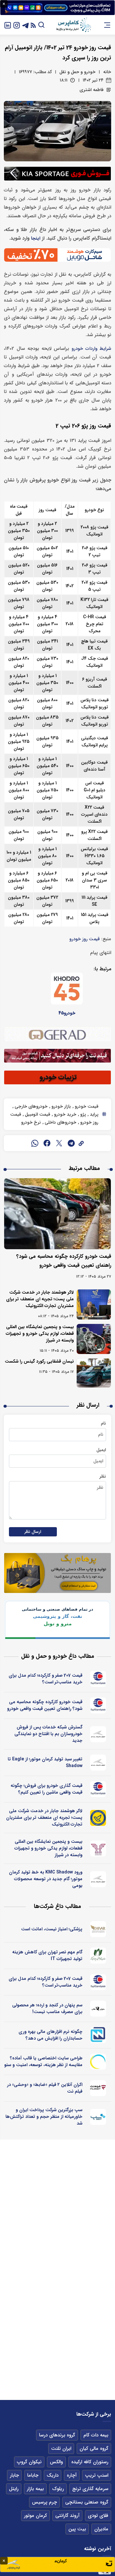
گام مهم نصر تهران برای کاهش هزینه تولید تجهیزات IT (47, 1955)
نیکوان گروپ (29, 2462)
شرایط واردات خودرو (91, 349)
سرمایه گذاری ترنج (90, 2489)
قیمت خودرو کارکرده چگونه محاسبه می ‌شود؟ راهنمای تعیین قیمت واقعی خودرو (45, 1705)
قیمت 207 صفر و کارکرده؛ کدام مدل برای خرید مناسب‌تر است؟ (46, 1679)
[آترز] (98, 2062)
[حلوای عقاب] (98, 2009)
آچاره (72, 2475)
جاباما (33, 2475)
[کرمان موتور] (98, 1734)
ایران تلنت (61, 2449)
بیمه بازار (35, 2489)
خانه (107, 72)
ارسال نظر (33, 1532)
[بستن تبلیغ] (4, 4)
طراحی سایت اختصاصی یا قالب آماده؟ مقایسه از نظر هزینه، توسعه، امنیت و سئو (43, 2061)
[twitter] (59, 1143)
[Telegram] (26, 25)
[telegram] (71, 1143)
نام (103, 1423)
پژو (82, 1114)
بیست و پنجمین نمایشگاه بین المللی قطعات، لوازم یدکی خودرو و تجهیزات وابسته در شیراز (40, 1334)
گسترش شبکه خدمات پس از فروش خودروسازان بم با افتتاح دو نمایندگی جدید (48, 1734)
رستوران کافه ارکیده (90, 2462)
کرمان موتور (35, 2516)
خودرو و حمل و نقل (77, 72)
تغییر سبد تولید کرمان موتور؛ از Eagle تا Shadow (45, 1762)
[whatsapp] (35, 1143)
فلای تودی (98, 2516)
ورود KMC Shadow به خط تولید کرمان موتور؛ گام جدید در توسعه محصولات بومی (46, 1879)
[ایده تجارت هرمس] (98, 1849)
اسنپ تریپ (97, 2475)
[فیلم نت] (98, 2088)
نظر (103, 1476)
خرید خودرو (65, 1114)
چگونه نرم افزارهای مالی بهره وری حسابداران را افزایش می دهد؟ (50, 2035)
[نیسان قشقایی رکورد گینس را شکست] (94, 1373)
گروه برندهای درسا (57, 2435)
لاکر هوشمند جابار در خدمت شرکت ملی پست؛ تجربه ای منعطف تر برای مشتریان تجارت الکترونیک (40, 1299)
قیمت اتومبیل (37, 1114)
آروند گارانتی (67, 2516)
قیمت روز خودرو (84, 939)
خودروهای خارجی (31, 1106)
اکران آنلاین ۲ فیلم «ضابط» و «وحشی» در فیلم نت (45, 2088)
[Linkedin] (8, 25)
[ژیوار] (98, 1929)
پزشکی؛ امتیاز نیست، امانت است (52, 1929)
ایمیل (101, 1450)
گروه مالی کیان (94, 2449)
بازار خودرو (61, 1106)
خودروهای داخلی (60, 1122)
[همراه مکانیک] (98, 1679)
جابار (14, 2475)
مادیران (101, 2529)
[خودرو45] (67, 988)
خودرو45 (67, 1013)
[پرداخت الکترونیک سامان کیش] (98, 2117)
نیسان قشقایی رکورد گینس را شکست (39, 1361)
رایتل (14, 2489)
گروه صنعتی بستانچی (87, 2502)
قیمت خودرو (86, 1106)
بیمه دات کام (96, 2435)
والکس (56, 2462)
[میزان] (98, 2035)
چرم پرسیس (44, 2502)
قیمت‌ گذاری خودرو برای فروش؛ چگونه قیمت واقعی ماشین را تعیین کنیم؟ (46, 1789)
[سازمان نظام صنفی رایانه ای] (98, 1956)
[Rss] (33, 25)
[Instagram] (17, 25)
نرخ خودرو (31, 1122)
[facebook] (47, 1143)
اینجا (36, 238)
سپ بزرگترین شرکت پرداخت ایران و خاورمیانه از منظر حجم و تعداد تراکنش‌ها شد (44, 2117)
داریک (53, 2475)
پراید (93, 1114)
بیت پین (77, 2529)
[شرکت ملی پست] (98, 1818)
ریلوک (58, 2489)
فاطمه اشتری (92, 90)
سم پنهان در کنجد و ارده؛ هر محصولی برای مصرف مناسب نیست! (47, 2008)
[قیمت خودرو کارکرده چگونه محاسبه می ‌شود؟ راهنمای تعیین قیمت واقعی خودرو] (57, 1214)
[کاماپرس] (73, 25)
